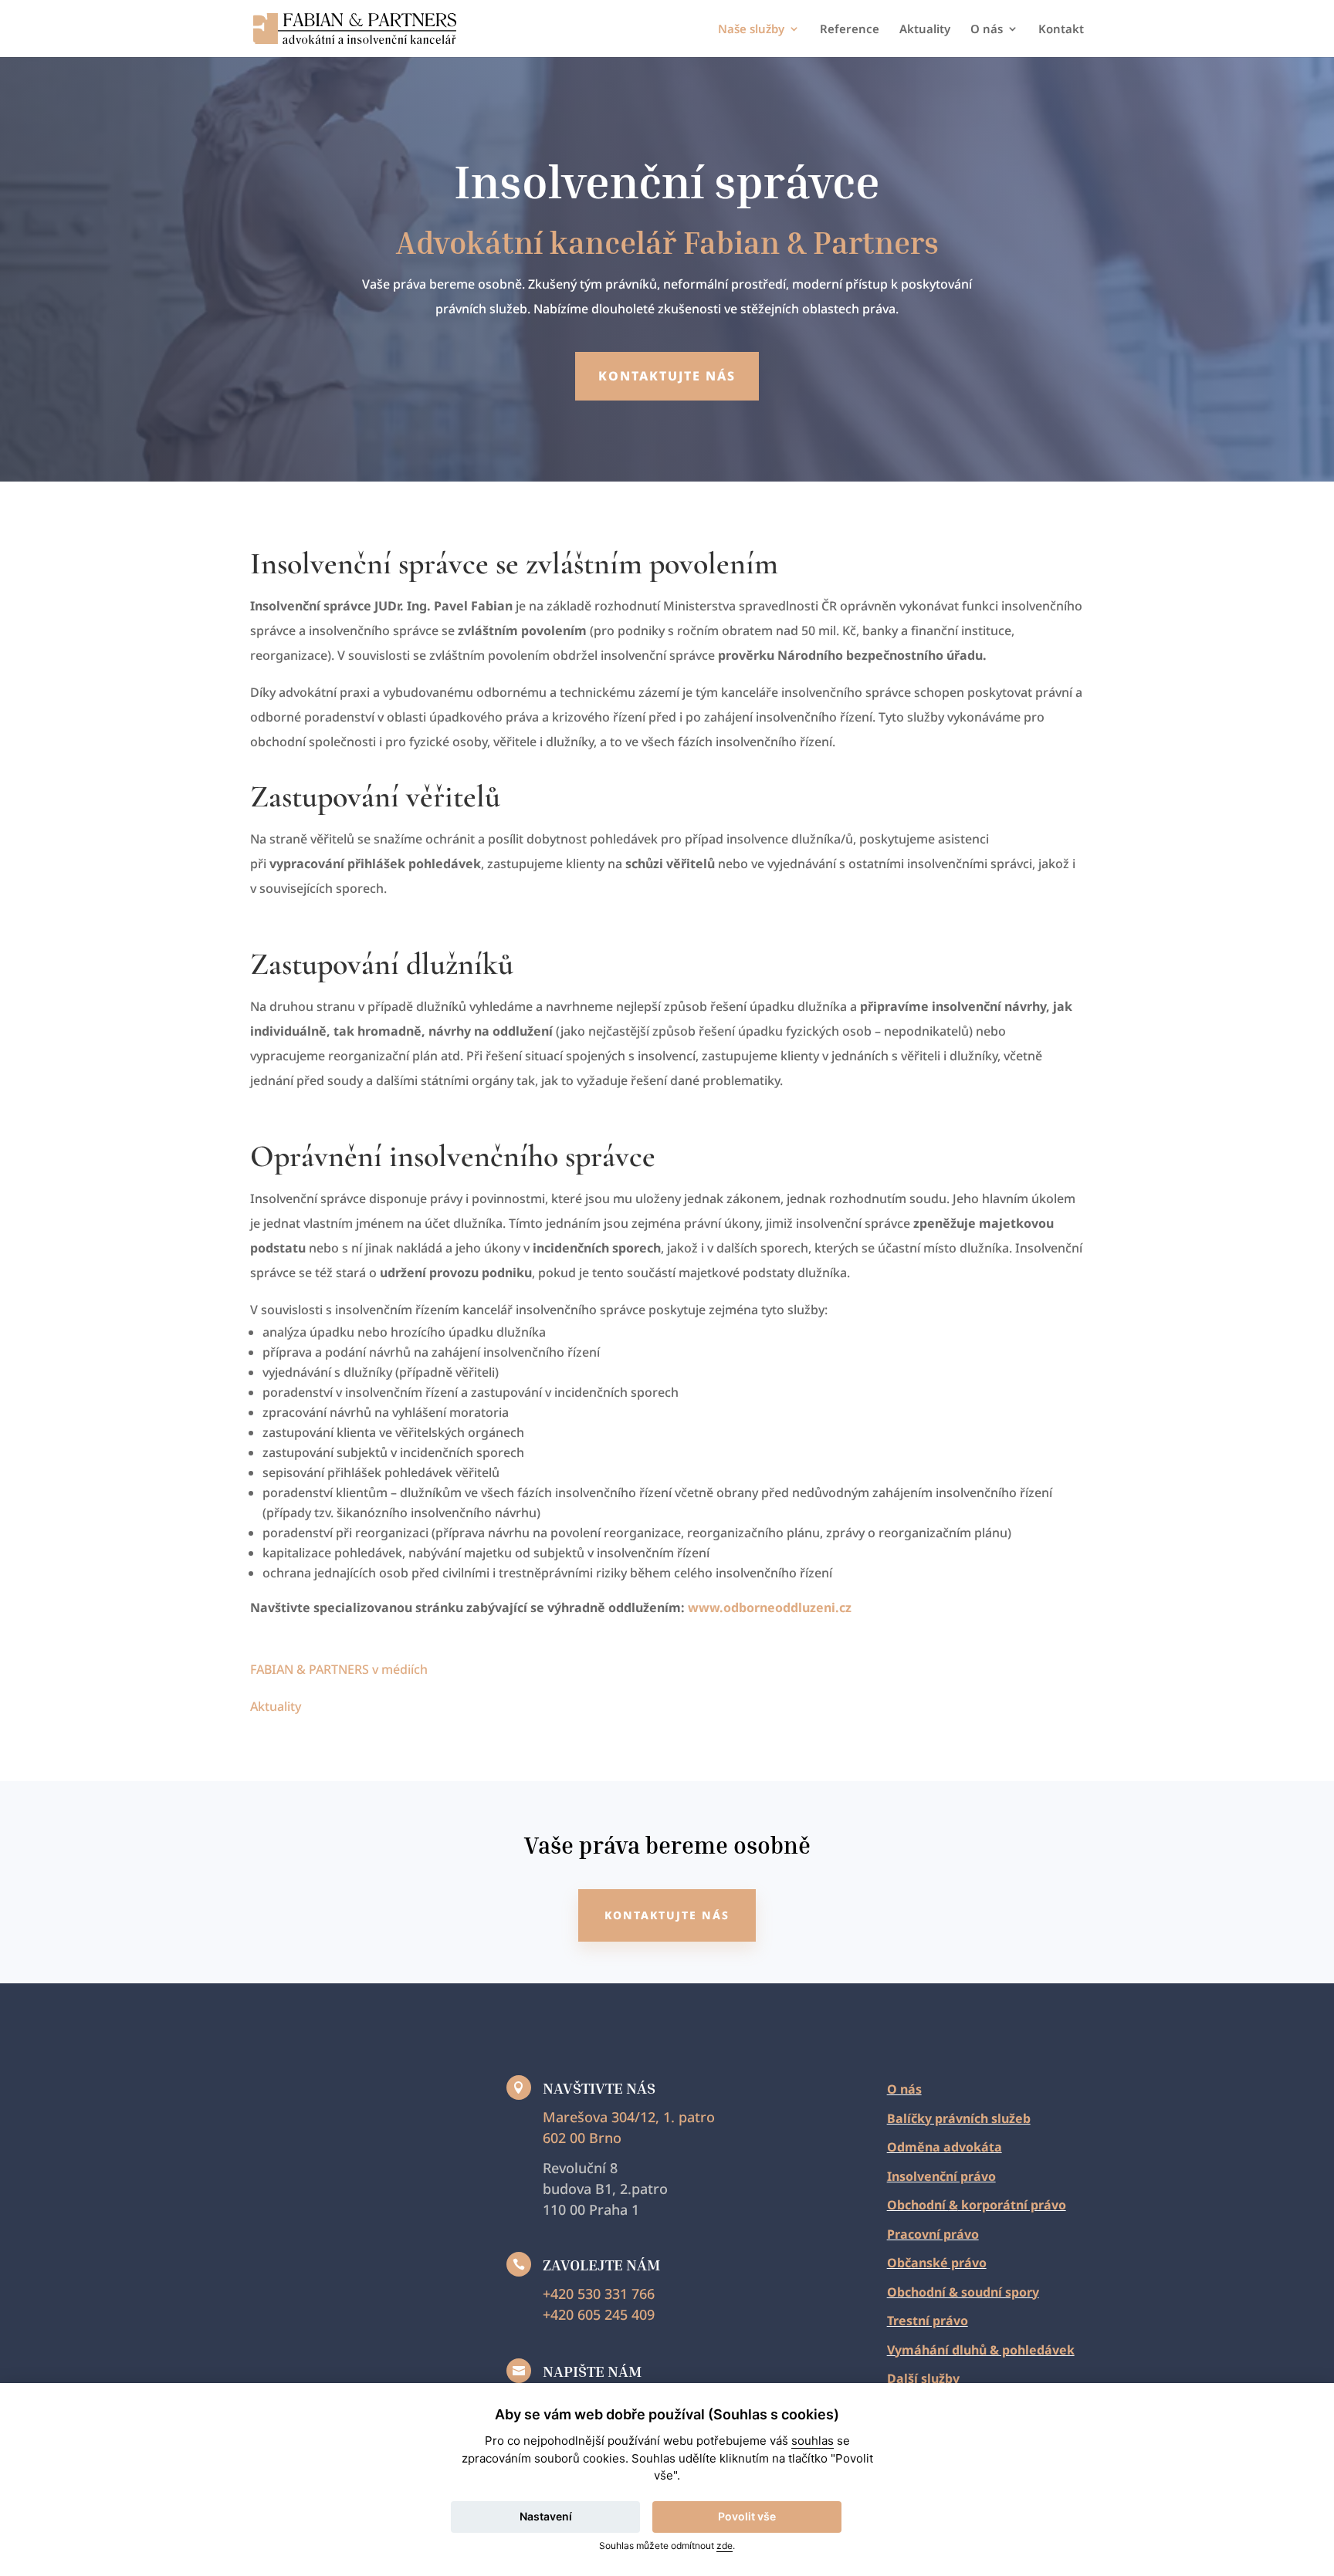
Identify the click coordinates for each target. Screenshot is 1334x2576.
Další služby (923, 2378)
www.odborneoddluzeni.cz (770, 1607)
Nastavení (546, 2516)
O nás (987, 30)
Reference (850, 30)
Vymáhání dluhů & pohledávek (981, 2350)
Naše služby (751, 30)
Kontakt (1061, 30)
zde (725, 2546)
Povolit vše (747, 2516)
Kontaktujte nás (667, 376)
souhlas (813, 2441)
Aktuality (925, 30)
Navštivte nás (599, 2088)
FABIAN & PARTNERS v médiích (339, 1669)
